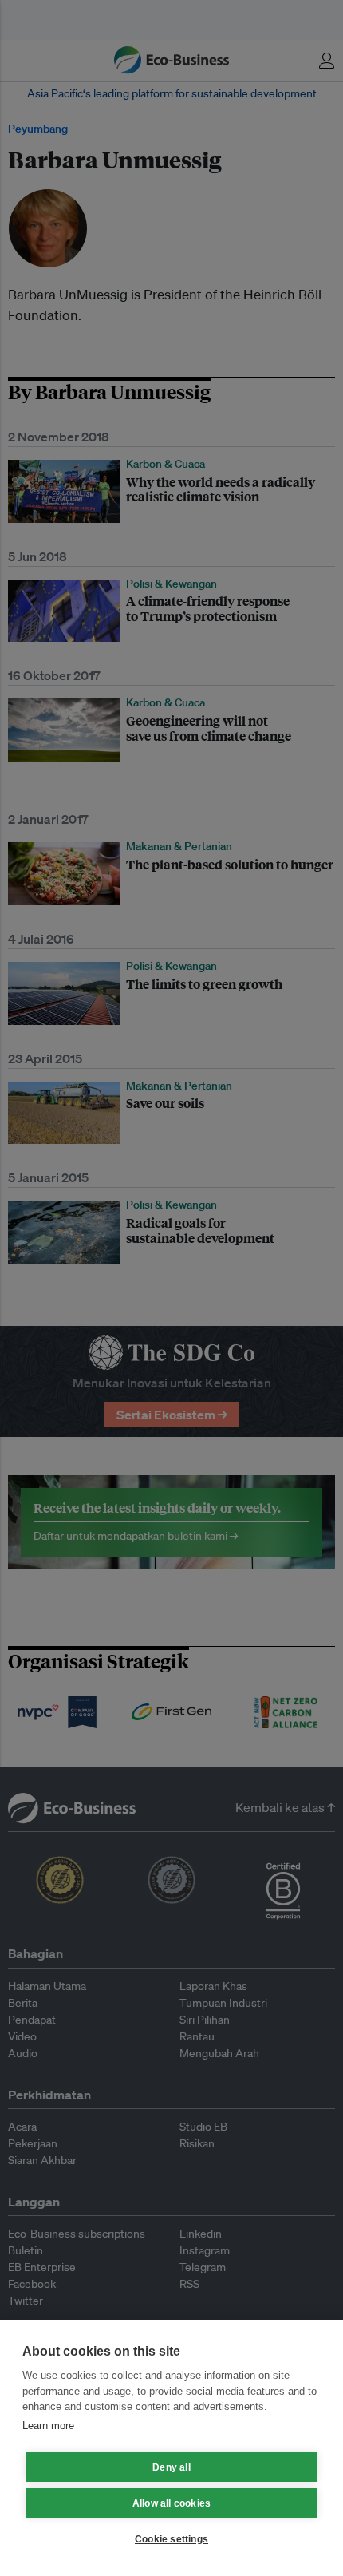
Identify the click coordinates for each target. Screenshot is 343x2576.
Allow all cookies (171, 2503)
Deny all (171, 2467)
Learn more (48, 2426)
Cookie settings (171, 2539)
